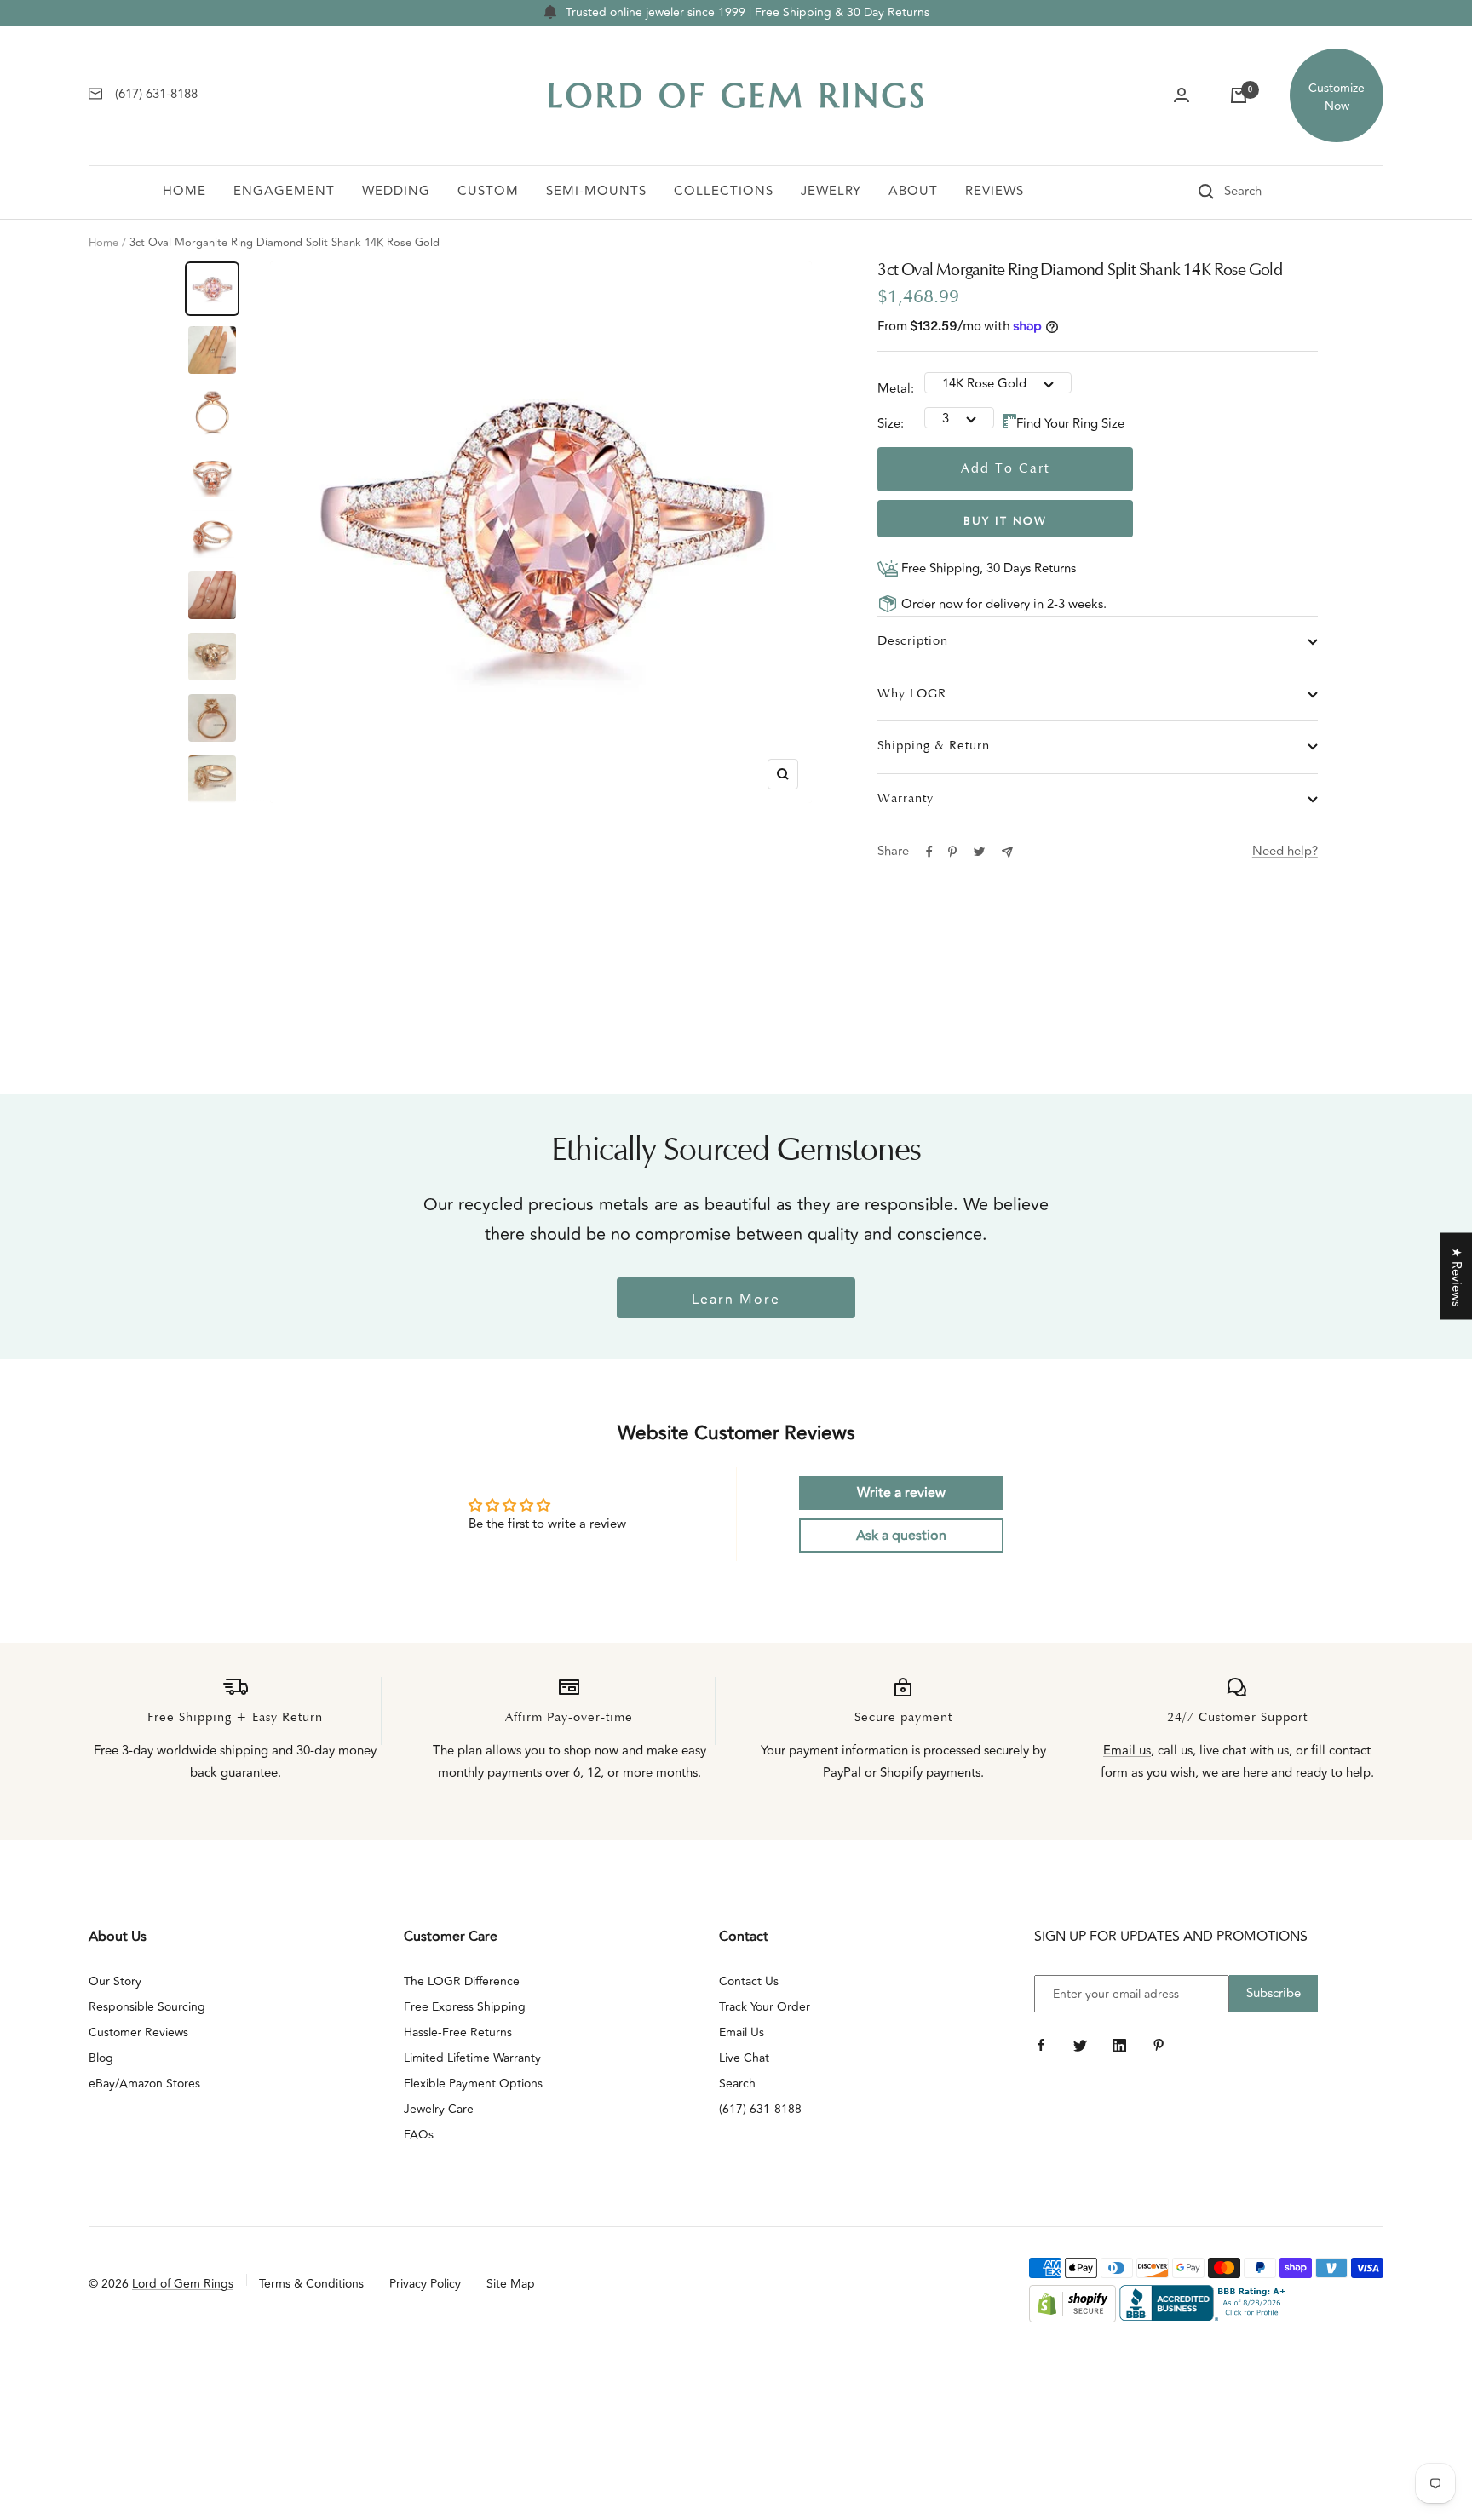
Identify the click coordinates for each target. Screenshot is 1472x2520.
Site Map (511, 2284)
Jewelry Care (439, 2109)
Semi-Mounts (596, 191)
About (913, 191)
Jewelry (831, 191)
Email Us (742, 2032)
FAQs (419, 2135)
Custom (488, 191)
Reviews (995, 191)
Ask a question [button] (901, 1536)
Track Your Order (765, 2007)
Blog (101, 2058)
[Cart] (1239, 95)
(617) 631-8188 (760, 2109)
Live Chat (744, 2058)
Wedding (396, 191)
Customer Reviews (138, 2032)
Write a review (901, 1493)
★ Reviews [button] (1456, 1276)
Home (184, 191)
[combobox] (1267, 192)
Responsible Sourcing (147, 2007)
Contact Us (749, 1981)
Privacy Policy (425, 2284)
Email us (1127, 1751)
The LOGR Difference (462, 1981)
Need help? (1285, 851)
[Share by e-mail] (1007, 852)
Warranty (906, 799)
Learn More (736, 1300)
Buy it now (1005, 522)
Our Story (115, 1981)
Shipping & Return (934, 746)
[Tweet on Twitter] (979, 852)
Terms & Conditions (311, 2284)
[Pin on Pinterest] (952, 852)
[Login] (1182, 95)
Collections (724, 191)
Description (913, 642)
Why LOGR (912, 695)
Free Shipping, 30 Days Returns (987, 568)
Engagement (284, 191)
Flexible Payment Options (473, 2084)
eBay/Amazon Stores (144, 2084)
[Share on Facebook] (929, 852)
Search (737, 2084)
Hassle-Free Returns (458, 2032)
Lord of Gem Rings (183, 2284)
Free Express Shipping (465, 2007)
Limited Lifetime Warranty (472, 2058)
